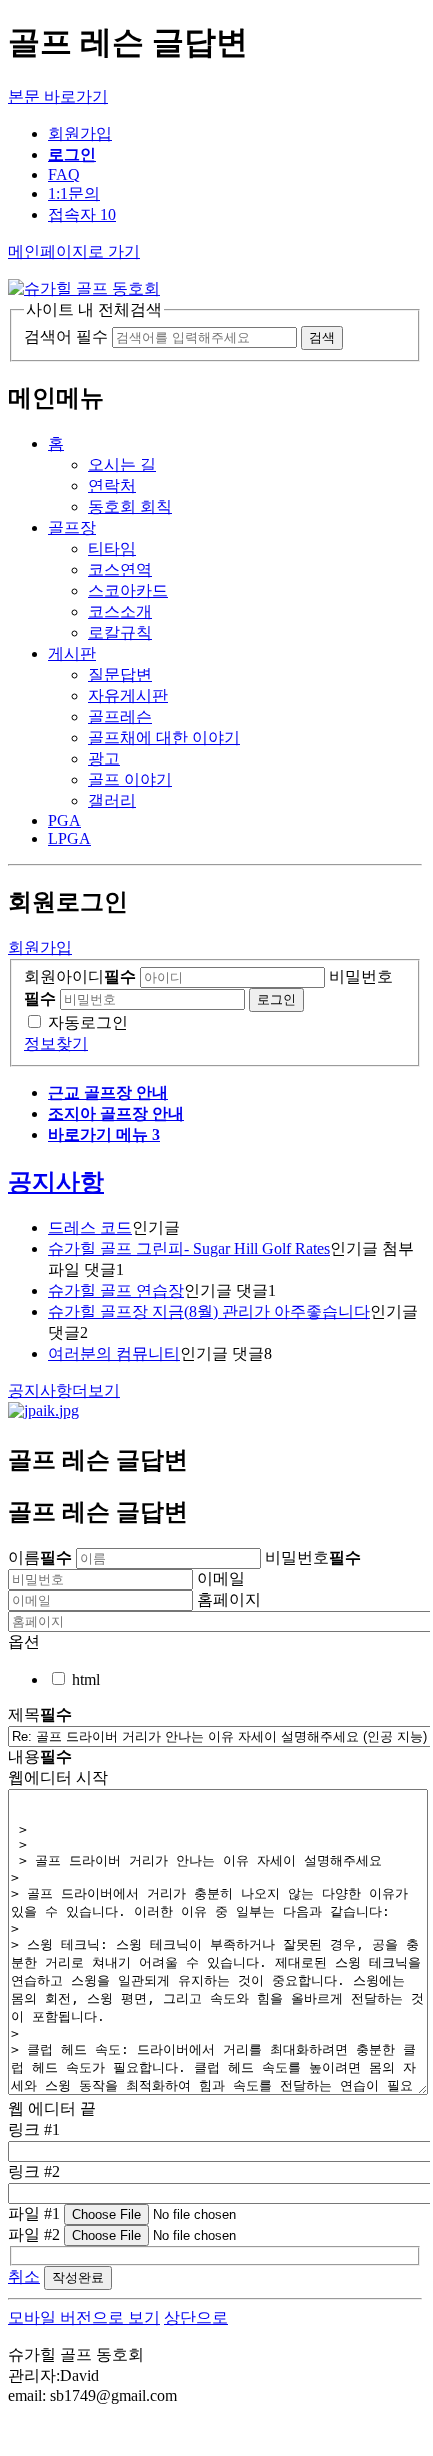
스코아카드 (128, 590)
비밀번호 (313, 1557)
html (86, 1679)
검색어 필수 (66, 336)
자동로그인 (88, 1022)
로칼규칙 (120, 632)
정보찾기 (56, 1043)
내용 (40, 1756)
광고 (104, 758)
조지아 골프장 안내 (116, 1113)
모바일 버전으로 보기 (84, 2317)
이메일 (221, 1578)
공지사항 (56, 1182)
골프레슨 (120, 716)
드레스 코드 (90, 1227)
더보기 (64, 1390)
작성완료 (78, 2277)
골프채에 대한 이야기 (164, 737)
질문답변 (120, 674)
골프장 (72, 527)
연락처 (112, 485)
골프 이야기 (130, 779)
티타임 (112, 548)
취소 (24, 2276)
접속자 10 (82, 214)
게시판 (72, 653)
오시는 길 (122, 464)
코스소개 (120, 611)
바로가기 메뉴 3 (104, 1134)
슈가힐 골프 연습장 (116, 1290)
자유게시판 (128, 695)
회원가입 (80, 133)
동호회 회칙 (130, 506)
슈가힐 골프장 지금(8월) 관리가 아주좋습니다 (209, 1311)
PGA (64, 820)
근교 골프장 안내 (108, 1092)
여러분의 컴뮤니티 (114, 1353)
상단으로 (196, 2317)
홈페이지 (229, 1599)
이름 (40, 1557)
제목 (40, 1714)
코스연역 (120, 569)
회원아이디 (80, 976)
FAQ (64, 174)
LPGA (69, 838)
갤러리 (112, 800)
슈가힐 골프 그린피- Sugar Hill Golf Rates (189, 1248)
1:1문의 (74, 193)
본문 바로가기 (58, 96)
